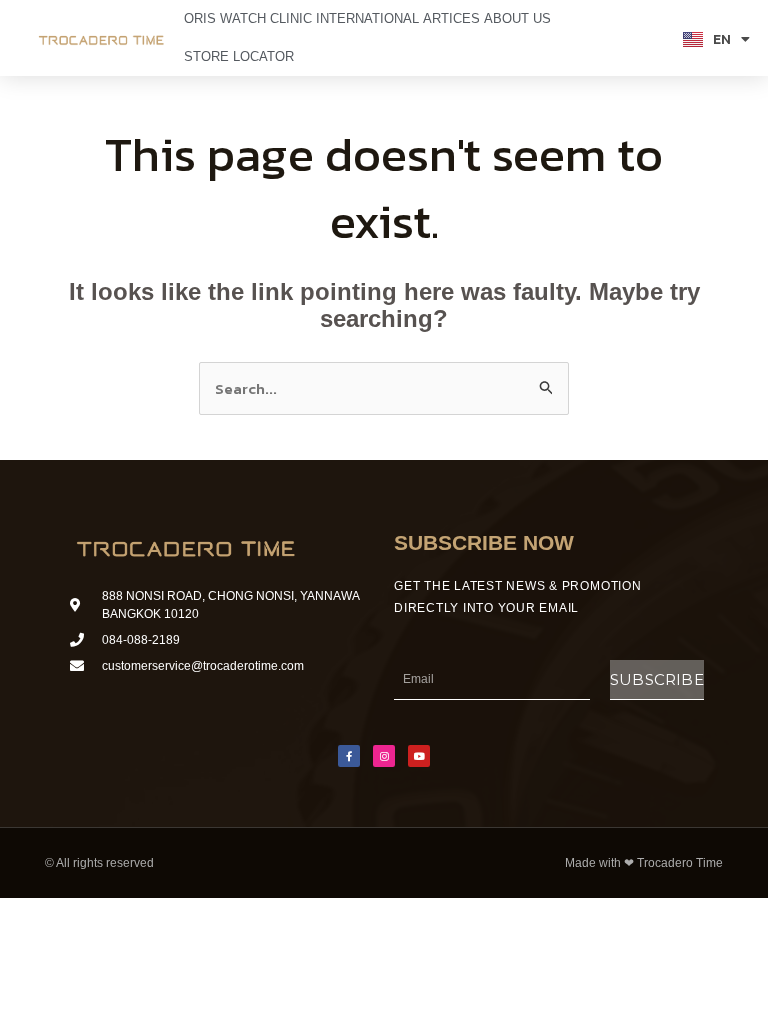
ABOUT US (517, 18)
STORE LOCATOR (239, 56)
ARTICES (451, 18)
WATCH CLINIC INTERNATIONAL (319, 18)
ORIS (200, 18)
